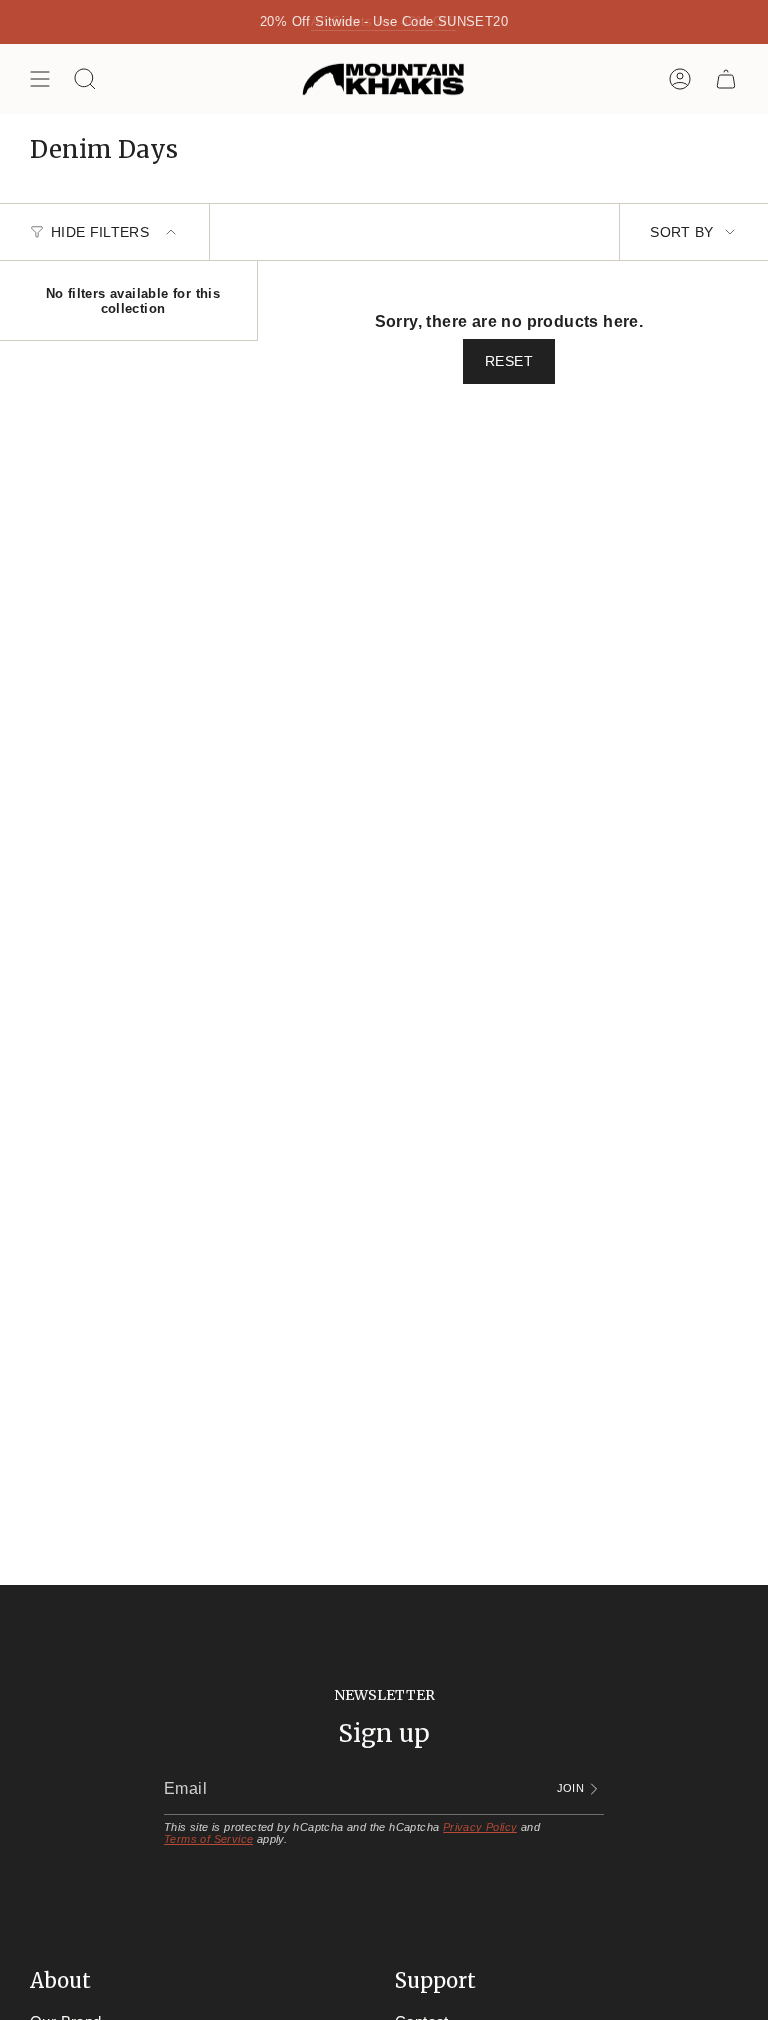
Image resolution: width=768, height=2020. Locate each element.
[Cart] (726, 79)
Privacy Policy (480, 1827)
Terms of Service (208, 1839)
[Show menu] (40, 79)
